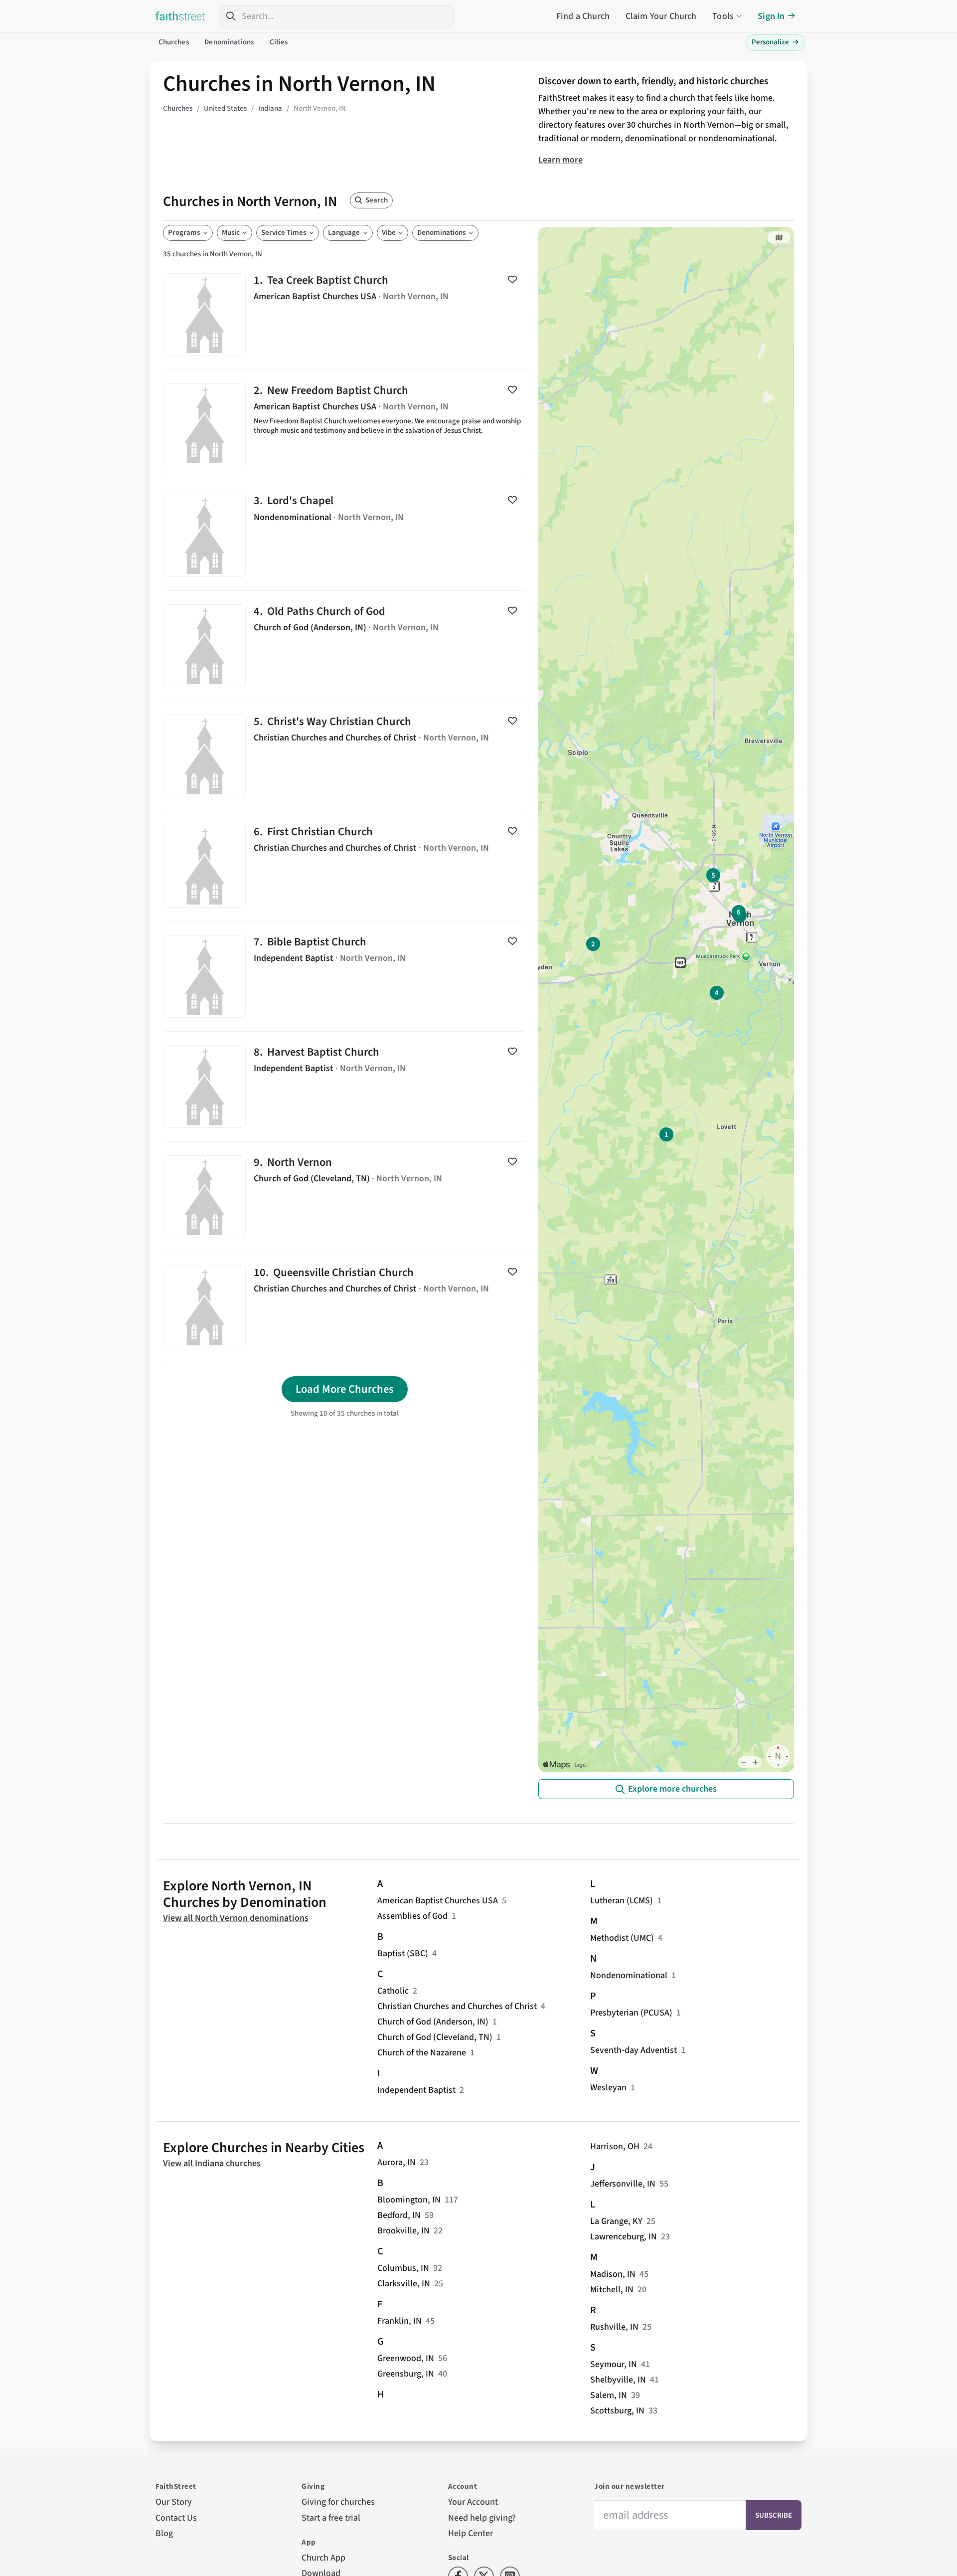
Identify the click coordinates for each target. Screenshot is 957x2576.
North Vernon (345, 1197)
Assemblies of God (412, 1916)
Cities (279, 42)
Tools (723, 16)
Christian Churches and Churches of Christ (457, 2006)
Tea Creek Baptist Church (345, 315)
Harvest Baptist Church (345, 1087)
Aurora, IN (397, 2162)
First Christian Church (345, 866)
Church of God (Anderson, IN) (433, 2022)
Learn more (560, 160)
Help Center (471, 2533)
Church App (323, 2558)
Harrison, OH (615, 2146)
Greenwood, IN (406, 2358)
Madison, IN (613, 2274)
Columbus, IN (403, 2268)
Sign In (771, 16)
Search (377, 200)
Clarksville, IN (404, 2284)
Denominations (229, 42)
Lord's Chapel (345, 535)
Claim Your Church (661, 16)
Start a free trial (331, 2518)
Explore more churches (672, 1789)
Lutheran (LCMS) (622, 1901)
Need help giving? (482, 2518)
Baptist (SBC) (403, 1953)
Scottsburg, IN (617, 2411)
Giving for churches (338, 2502)
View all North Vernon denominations (236, 1918)
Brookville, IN (403, 2231)
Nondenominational (629, 1975)
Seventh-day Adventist (634, 2050)
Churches (174, 42)
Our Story (174, 2502)
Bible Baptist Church (345, 976)
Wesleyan (608, 2088)
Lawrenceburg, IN (624, 2237)
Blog (164, 2533)
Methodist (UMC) (622, 1938)
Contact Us (176, 2518)
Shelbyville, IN (618, 2380)
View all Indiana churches (212, 2163)
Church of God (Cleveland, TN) (435, 2037)
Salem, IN (609, 2395)
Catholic (393, 1991)
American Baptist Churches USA (438, 1901)
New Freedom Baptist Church (345, 425)
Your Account (473, 2502)
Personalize (775, 42)
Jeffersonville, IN (623, 2184)
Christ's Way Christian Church (345, 756)
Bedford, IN (399, 2215)
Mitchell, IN (612, 2290)
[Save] (512, 279)
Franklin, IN (399, 2321)
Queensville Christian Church (345, 1307)
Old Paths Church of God (345, 646)
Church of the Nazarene (422, 2053)
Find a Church (583, 16)
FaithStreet (180, 16)
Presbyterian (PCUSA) (631, 2013)
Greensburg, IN (406, 2374)
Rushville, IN (614, 2327)
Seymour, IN (614, 2364)
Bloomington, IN (409, 2200)
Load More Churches (345, 1389)
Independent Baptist (416, 2090)
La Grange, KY (616, 2221)
